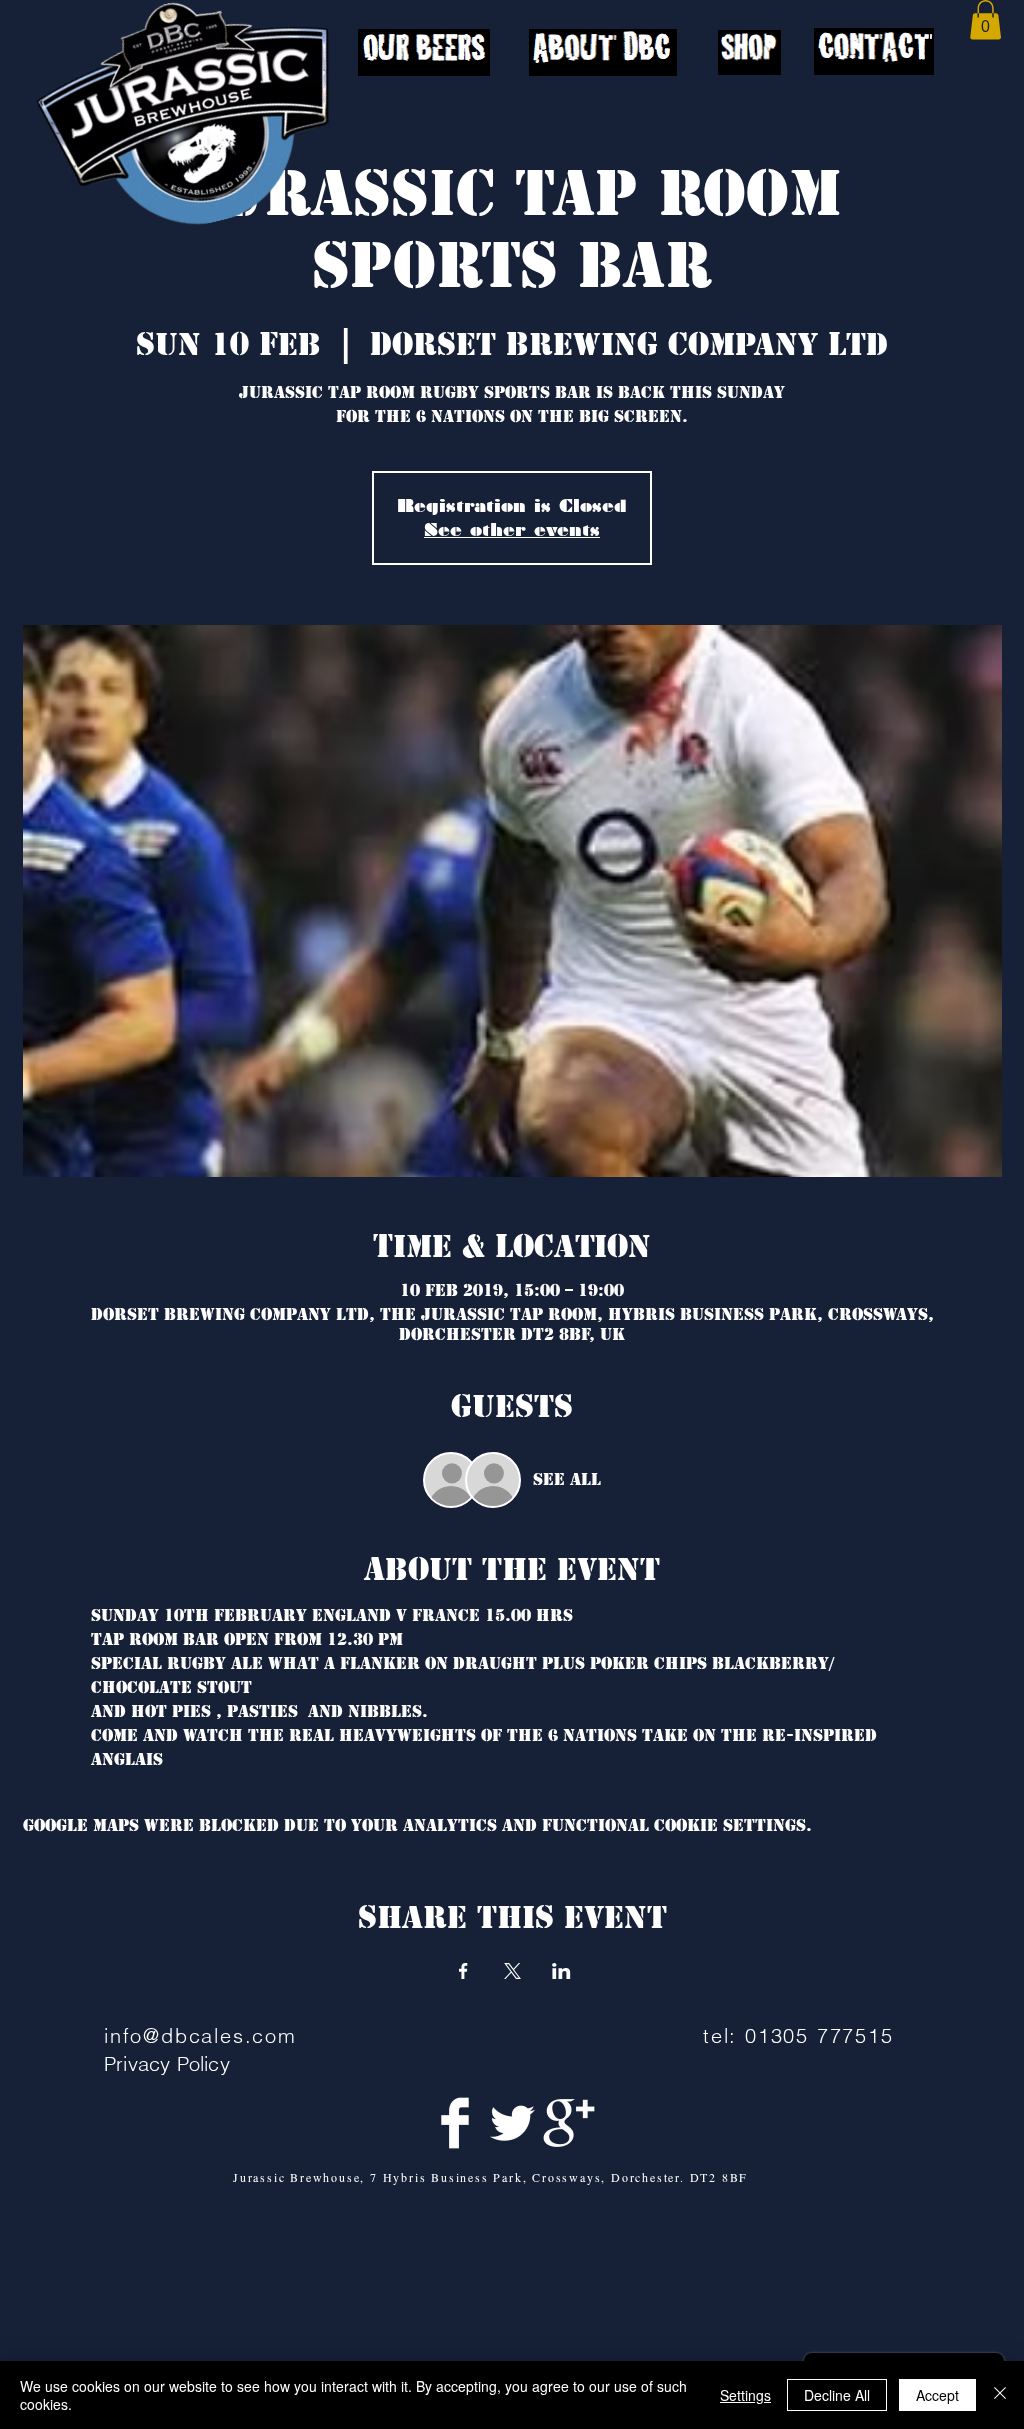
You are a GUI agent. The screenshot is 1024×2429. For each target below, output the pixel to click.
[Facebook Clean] (455, 2123)
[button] (985, 19)
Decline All (837, 2395)
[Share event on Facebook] (463, 1971)
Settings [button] (745, 2395)
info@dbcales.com (200, 2035)
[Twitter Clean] (512, 2123)
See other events (512, 530)
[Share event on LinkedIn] (561, 1971)
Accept (937, 2395)
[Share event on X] (512, 1971)
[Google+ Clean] (569, 2123)
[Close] (1000, 2395)
